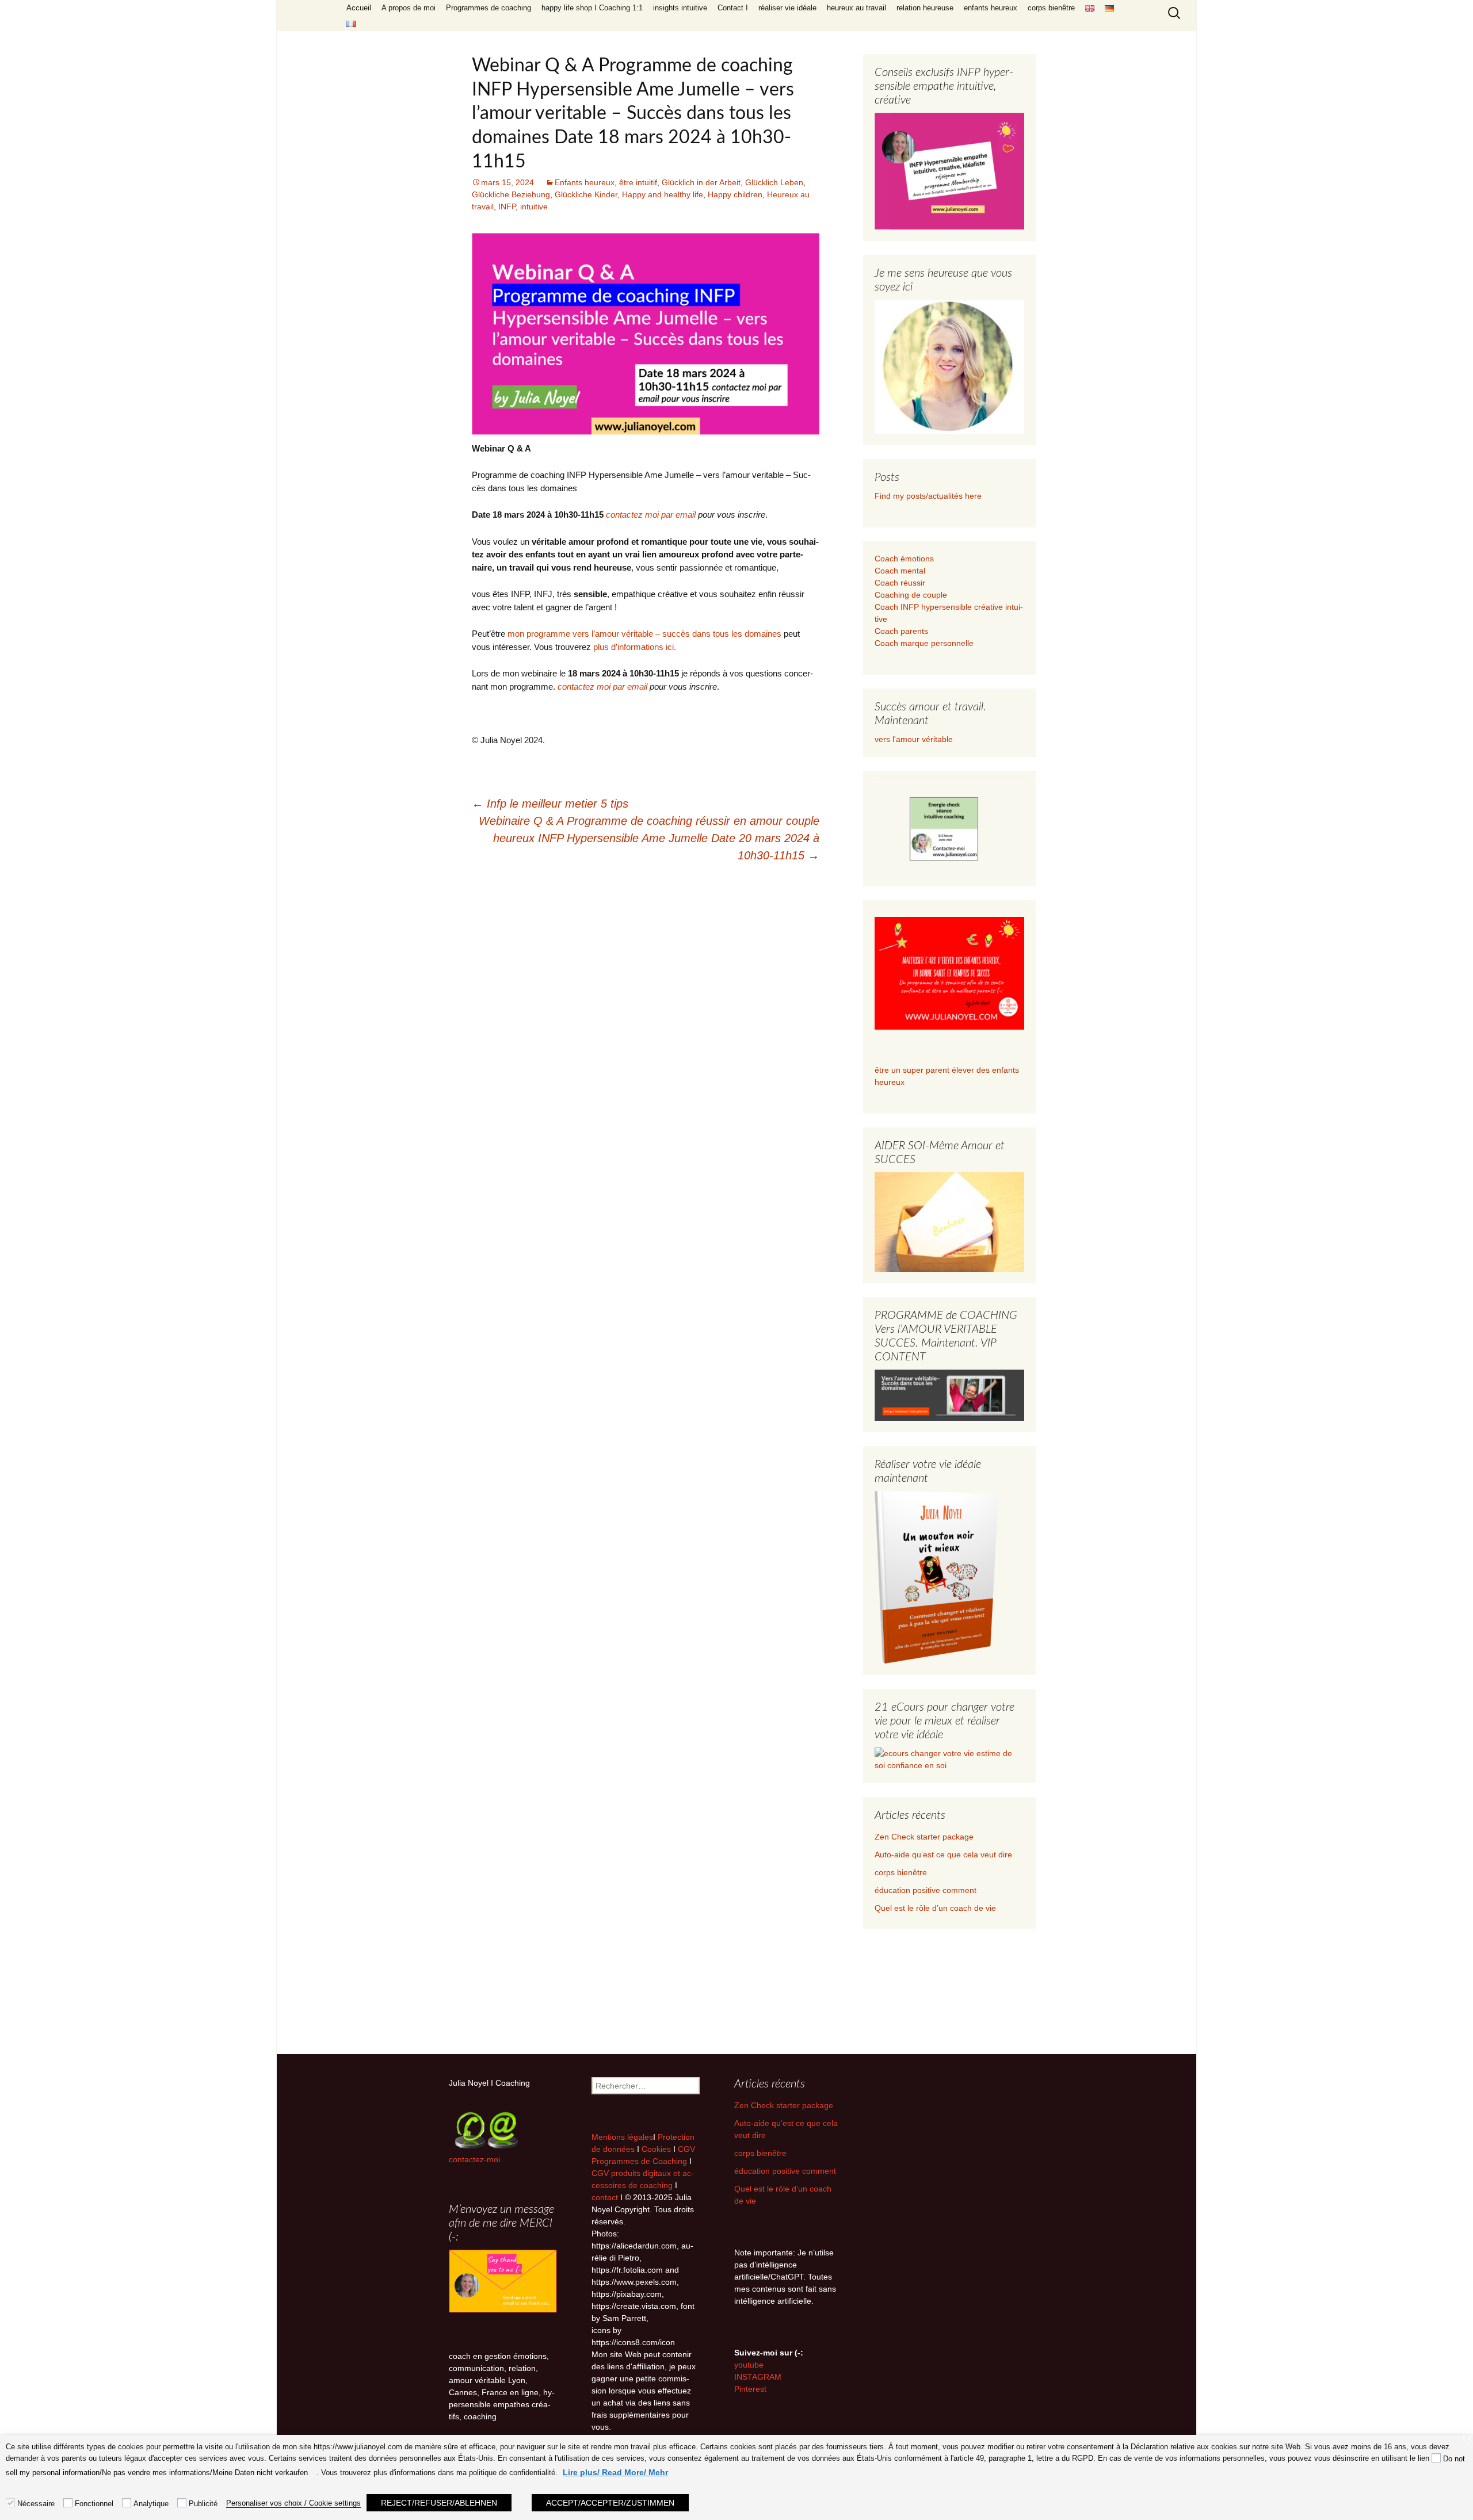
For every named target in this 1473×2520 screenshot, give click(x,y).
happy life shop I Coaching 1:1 (592, 8)
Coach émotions (904, 559)
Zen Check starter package (924, 1837)
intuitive (534, 207)
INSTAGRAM (758, 2377)
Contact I (733, 8)
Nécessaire (36, 2504)
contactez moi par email (651, 515)
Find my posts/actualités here (928, 496)
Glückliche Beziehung (511, 194)
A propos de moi (409, 8)
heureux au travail (856, 8)
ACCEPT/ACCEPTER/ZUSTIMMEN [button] (610, 2503)
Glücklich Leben (774, 182)
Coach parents (901, 631)
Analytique (151, 2504)
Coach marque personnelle (924, 643)
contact (605, 2197)
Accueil (359, 8)
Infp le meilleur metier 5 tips (550, 804)
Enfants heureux (585, 182)
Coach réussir (900, 583)
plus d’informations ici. (635, 647)
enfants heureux (991, 8)
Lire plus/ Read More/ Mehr (615, 2472)
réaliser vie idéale (787, 8)
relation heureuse (925, 8)
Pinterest (750, 2389)
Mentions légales (622, 2137)
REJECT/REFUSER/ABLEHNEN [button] (439, 2503)
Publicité (203, 2504)
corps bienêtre (1051, 8)
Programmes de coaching (489, 8)
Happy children (735, 194)
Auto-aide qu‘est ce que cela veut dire (943, 1854)
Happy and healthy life (663, 194)
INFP (507, 207)
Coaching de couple (911, 595)
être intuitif (638, 182)
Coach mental (900, 571)
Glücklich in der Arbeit (701, 182)
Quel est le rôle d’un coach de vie (935, 1908)
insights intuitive (680, 8)
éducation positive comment (926, 1890)
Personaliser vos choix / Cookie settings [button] (293, 2503)
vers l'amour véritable (914, 739)
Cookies (657, 2149)
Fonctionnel (94, 2504)
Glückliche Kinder (586, 194)
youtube (749, 2365)
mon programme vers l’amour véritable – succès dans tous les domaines (644, 634)
